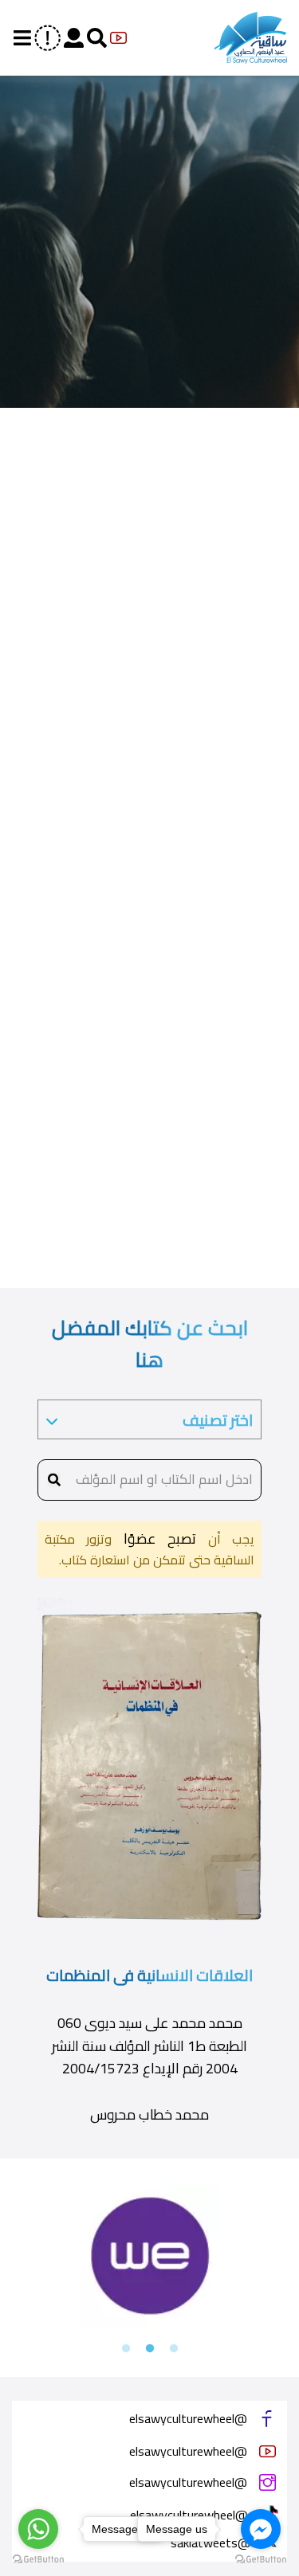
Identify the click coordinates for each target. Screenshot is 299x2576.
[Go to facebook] (261, 2529)
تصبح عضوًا (154, 1539)
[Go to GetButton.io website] (38, 2560)
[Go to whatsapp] (38, 2529)
